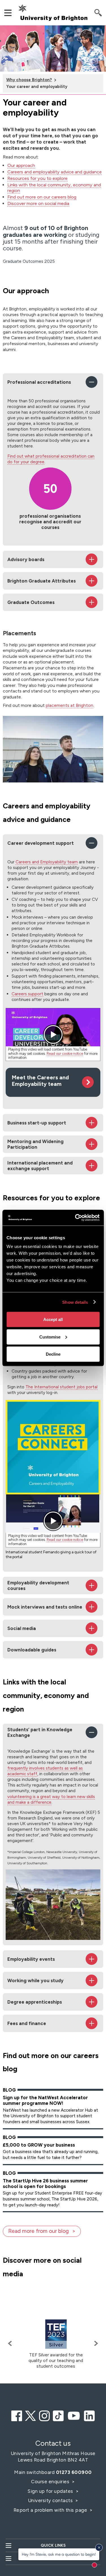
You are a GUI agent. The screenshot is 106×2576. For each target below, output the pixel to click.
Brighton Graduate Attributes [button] (42, 581)
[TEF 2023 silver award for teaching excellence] (56, 2334)
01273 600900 (74, 2472)
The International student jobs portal (61, 1387)
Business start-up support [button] (37, 1123)
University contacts (50, 2500)
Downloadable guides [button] (32, 1650)
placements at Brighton (70, 705)
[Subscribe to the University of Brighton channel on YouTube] (74, 2415)
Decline (53, 1354)
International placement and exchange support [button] (40, 1166)
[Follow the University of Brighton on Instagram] (44, 2415)
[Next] (95, 2344)
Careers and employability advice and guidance (55, 172)
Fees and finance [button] (27, 2023)
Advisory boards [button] (26, 559)
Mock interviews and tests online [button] (45, 1607)
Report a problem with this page (51, 2510)
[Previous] (11, 2344)
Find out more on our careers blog (42, 197)
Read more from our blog (38, 2231)
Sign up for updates (51, 2491)
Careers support (27, 994)
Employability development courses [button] (38, 1585)
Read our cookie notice (65, 1054)
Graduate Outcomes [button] (31, 602)
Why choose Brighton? (29, 80)
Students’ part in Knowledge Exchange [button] (40, 1732)
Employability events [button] (31, 1959)
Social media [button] (22, 1628)
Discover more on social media (38, 203)
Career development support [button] (41, 843)
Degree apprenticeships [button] (35, 2002)
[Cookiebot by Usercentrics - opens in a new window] (75, 1218)
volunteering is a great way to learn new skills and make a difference (51, 1799)
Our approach (21, 165)
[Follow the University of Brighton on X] (31, 2415)
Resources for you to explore (37, 178)
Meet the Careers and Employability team (40, 1081)
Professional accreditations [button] (39, 382)
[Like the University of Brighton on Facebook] (17, 2415)
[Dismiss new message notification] (99, 2548)
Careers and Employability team (47, 862)
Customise (50, 1337)
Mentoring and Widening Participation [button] (35, 1144)
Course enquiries (51, 2482)
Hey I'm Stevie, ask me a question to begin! (59, 2554)
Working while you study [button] (35, 1980)
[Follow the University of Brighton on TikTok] (58, 2415)
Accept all (53, 1319)
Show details (75, 1302)
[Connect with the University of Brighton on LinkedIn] (89, 2415)
